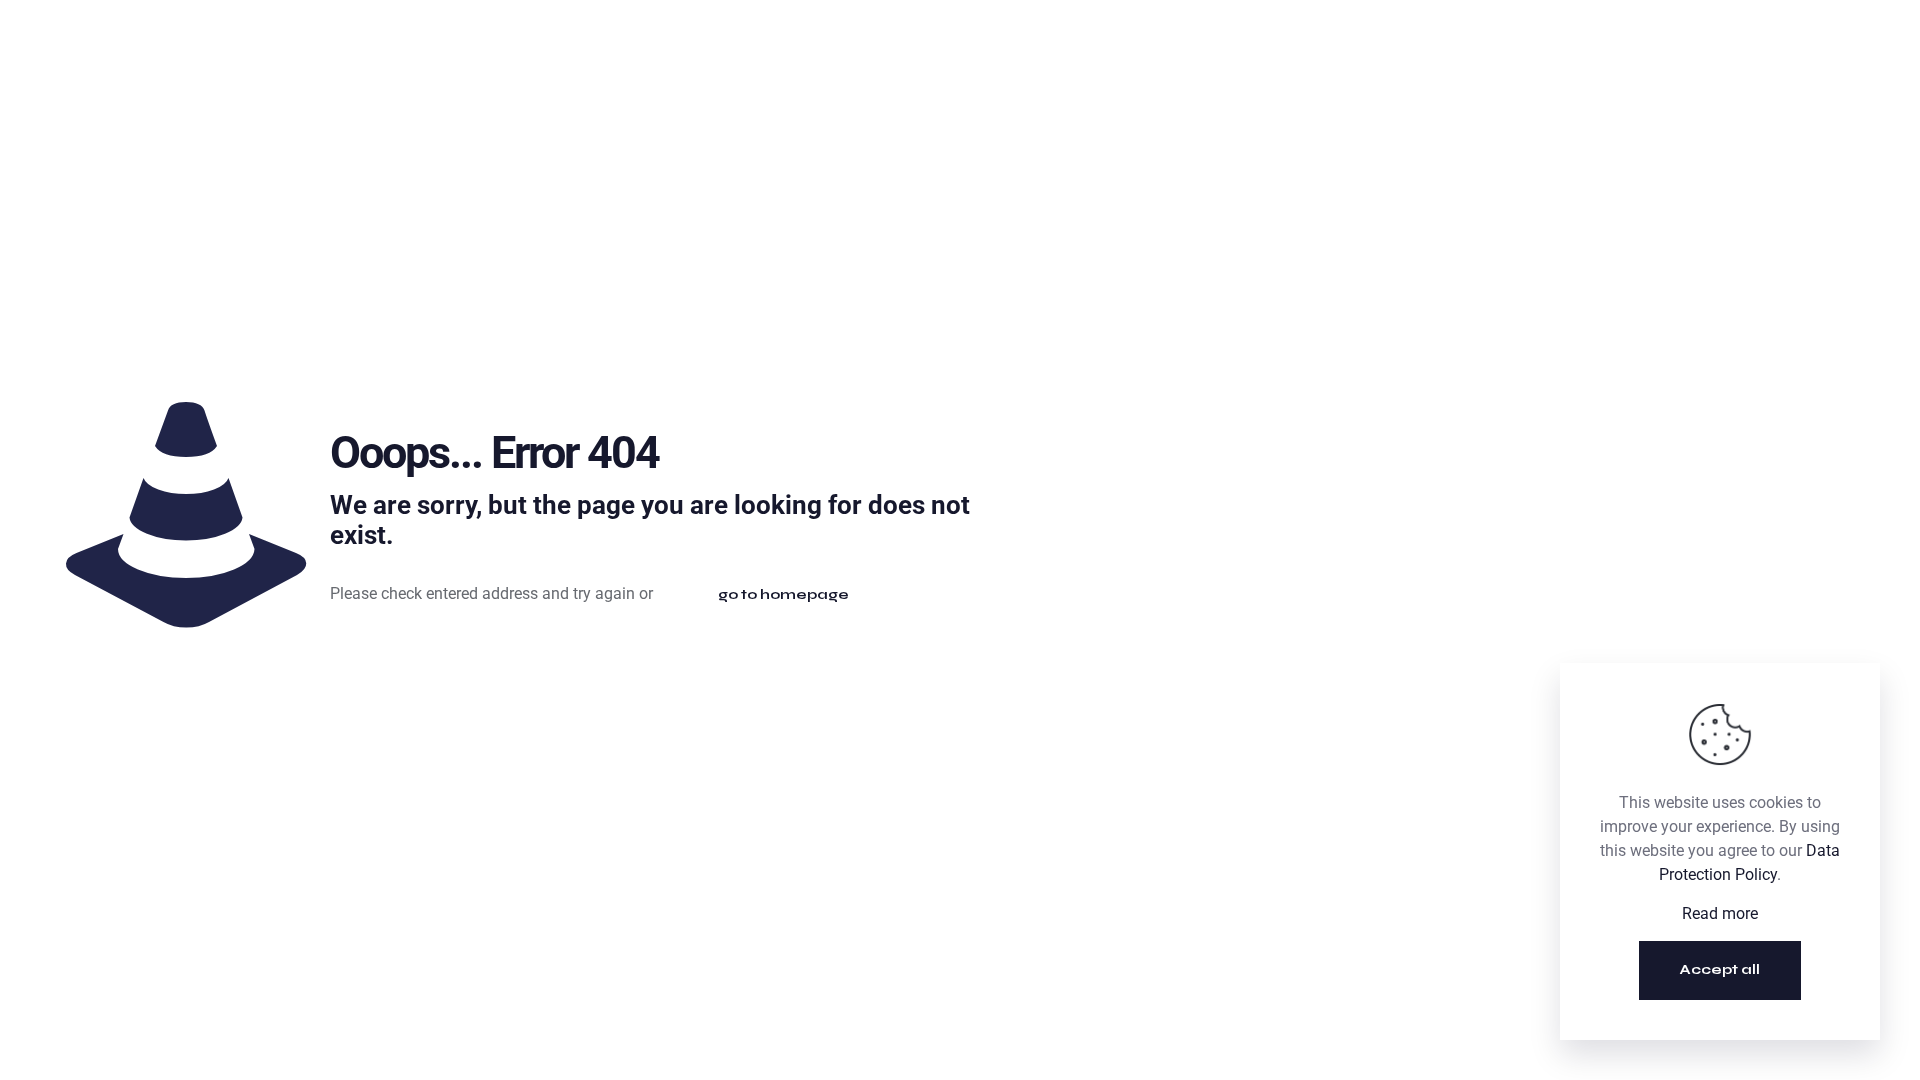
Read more (1720, 913)
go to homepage (783, 594)
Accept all (1720, 969)
